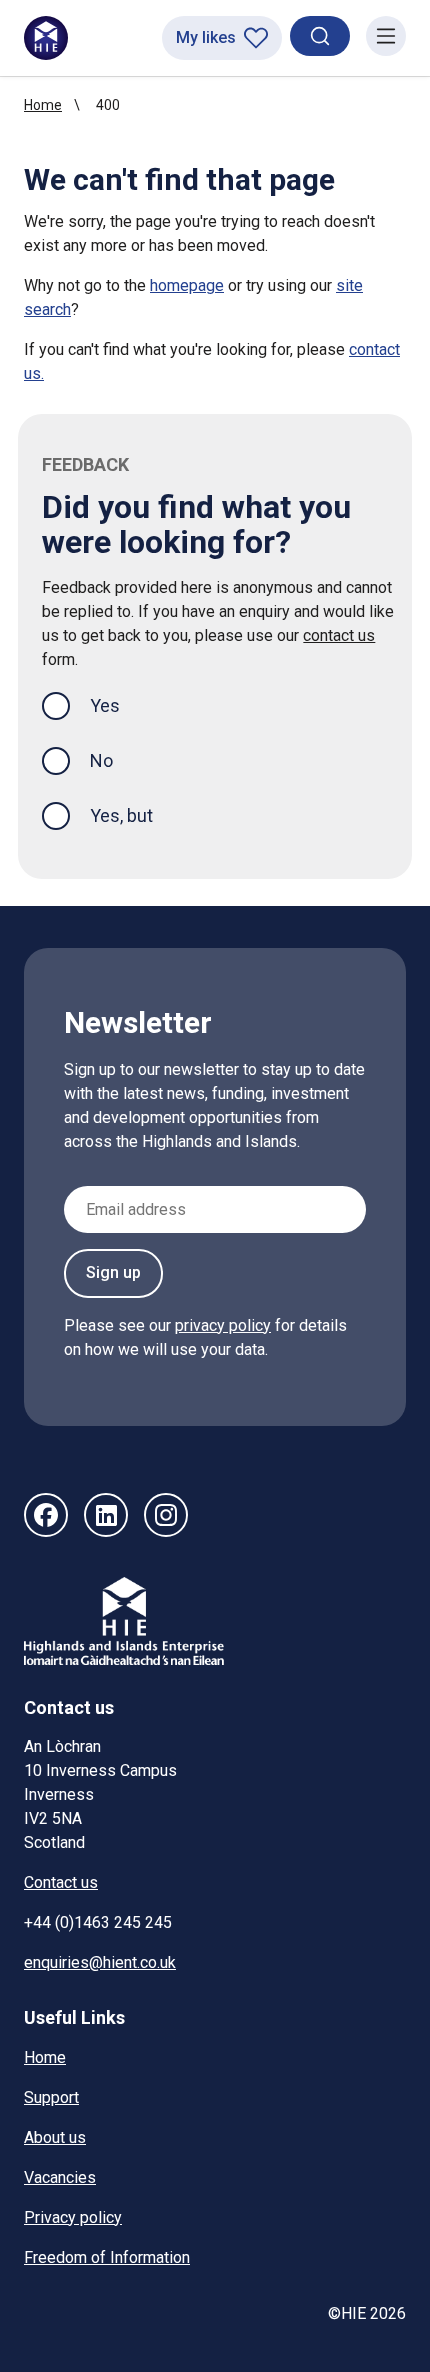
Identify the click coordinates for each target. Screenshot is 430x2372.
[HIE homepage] (46, 38)
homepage (187, 285)
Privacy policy (73, 2217)
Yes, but (121, 815)
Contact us (61, 1882)
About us (55, 2137)
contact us (339, 635)
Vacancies (60, 2177)
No (101, 760)
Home (43, 105)
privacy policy (223, 1325)
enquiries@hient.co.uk (100, 1962)
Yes (121, 705)
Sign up (113, 1272)
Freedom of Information (107, 2257)
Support (51, 2097)
